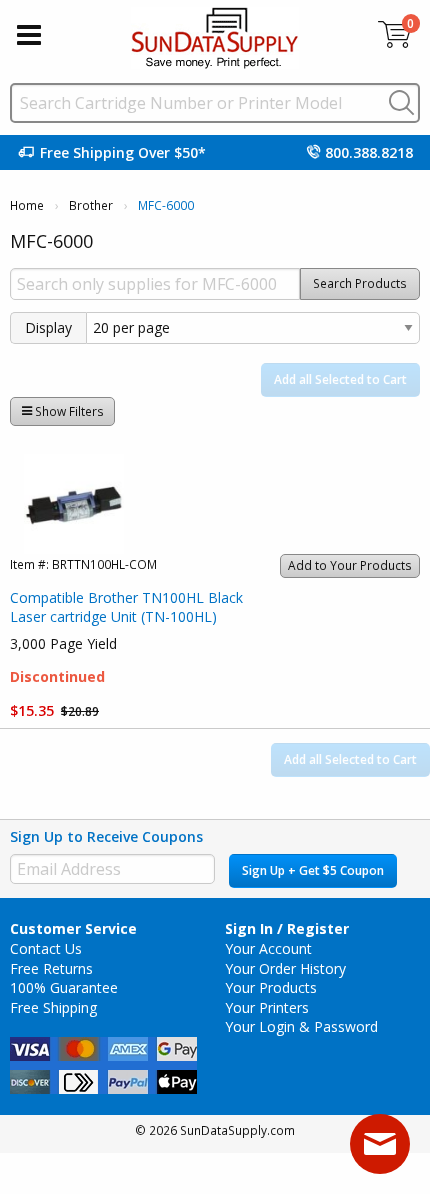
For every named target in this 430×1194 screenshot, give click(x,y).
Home (27, 205)
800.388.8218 (369, 152)
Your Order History (285, 968)
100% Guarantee (64, 987)
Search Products (360, 283)
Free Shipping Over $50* (123, 152)
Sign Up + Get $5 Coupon (313, 870)
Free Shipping (53, 1007)
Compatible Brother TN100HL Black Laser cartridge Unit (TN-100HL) (126, 607)
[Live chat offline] (380, 1144)
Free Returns (51, 968)
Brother (91, 205)
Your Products (271, 987)
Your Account (268, 948)
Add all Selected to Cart (340, 379)
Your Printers (267, 1007)
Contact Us (46, 948)
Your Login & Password (301, 1026)
